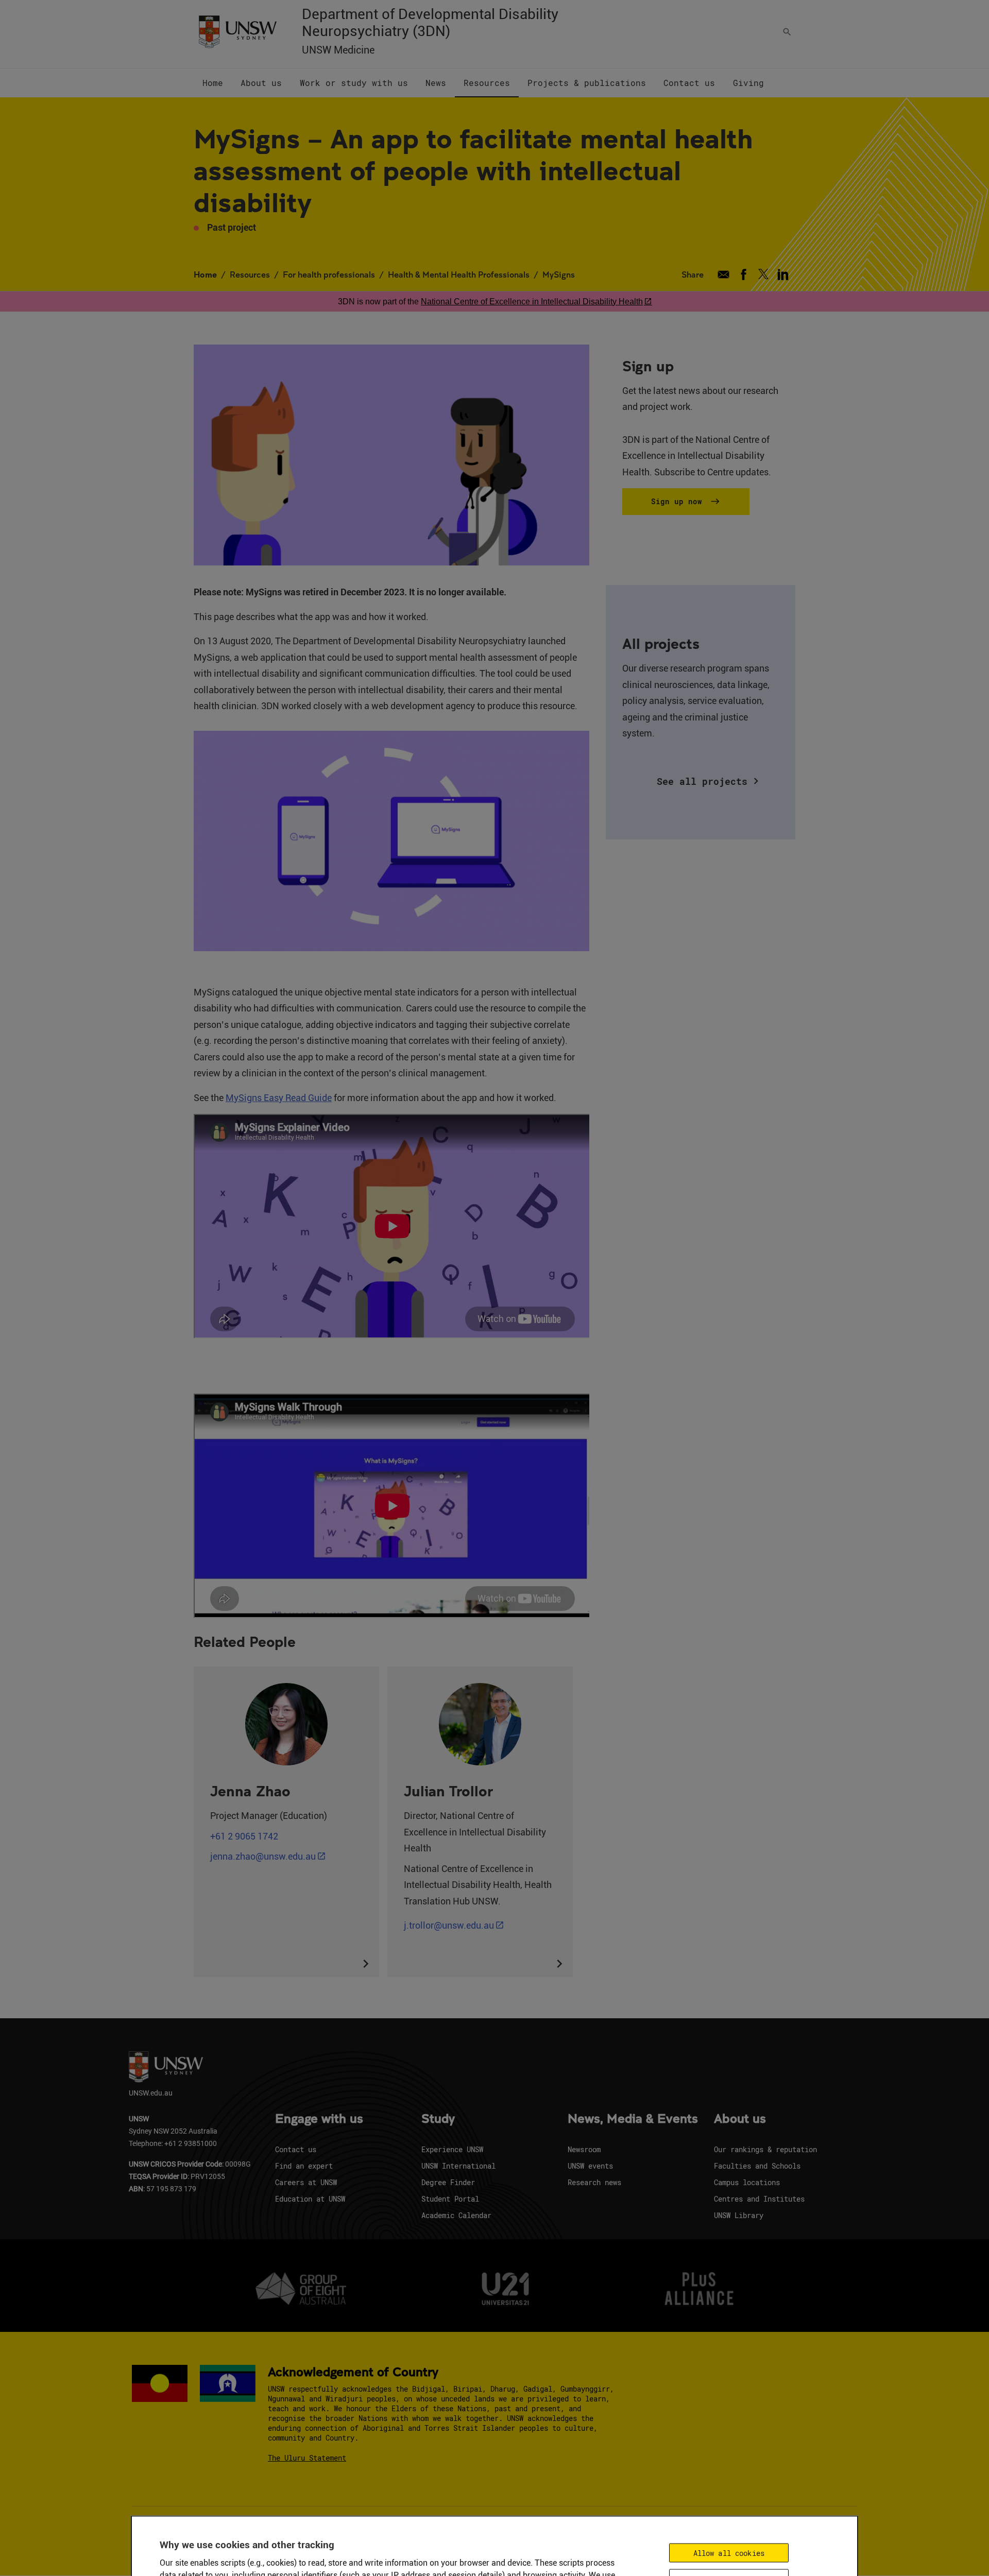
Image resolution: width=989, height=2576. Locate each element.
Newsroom (584, 2149)
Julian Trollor (448, 1791)
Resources (250, 274)
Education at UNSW (310, 2199)
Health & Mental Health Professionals (459, 274)
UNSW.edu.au (151, 2093)
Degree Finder (448, 2182)
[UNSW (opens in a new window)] (237, 31)
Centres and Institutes (759, 2199)
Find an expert (304, 2166)
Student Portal (450, 2199)
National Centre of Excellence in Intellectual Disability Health (532, 302)
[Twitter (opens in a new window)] (763, 274)
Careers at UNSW (306, 2182)
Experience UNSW (452, 2149)
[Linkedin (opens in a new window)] (783, 274)
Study (438, 2119)
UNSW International (458, 2166)
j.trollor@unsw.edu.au (449, 1925)
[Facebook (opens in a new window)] (744, 274)
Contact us (296, 2149)
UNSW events (590, 2166)
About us (740, 2119)
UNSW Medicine (338, 50)
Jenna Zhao (250, 1791)
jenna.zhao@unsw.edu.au (263, 1856)
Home (205, 274)
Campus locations (747, 2182)
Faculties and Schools (757, 2166)
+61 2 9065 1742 (244, 1836)
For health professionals (329, 274)
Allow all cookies (729, 2553)
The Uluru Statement (307, 2458)
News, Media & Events (633, 2119)
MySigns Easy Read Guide (279, 1098)
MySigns (559, 274)
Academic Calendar (456, 2215)
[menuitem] (213, 83)
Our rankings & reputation (765, 2149)
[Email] (723, 274)
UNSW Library (739, 2215)
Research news (594, 2182)
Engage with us (319, 2119)
